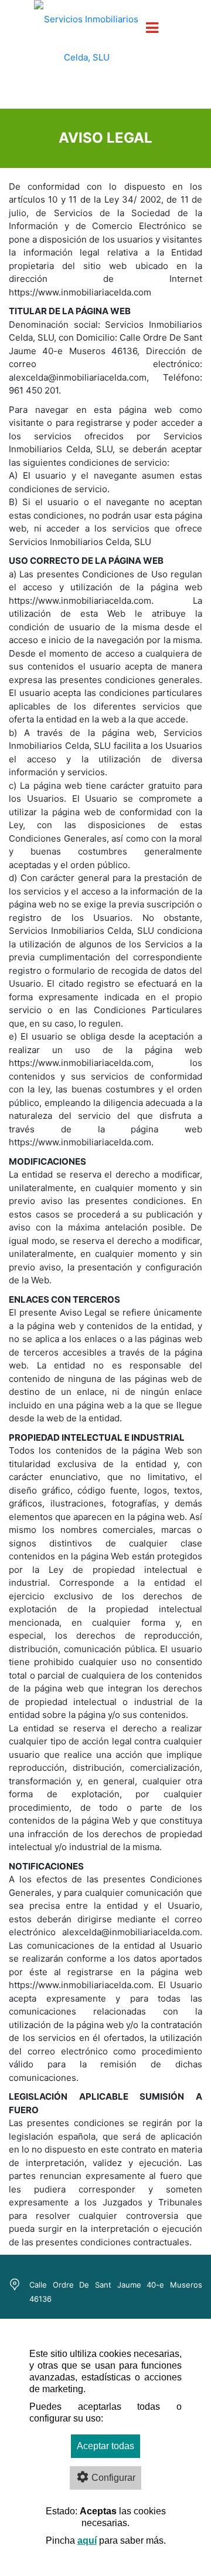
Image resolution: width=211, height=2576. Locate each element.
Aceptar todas (105, 2446)
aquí (87, 2540)
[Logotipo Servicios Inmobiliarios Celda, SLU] (86, 46)
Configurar (113, 2478)
